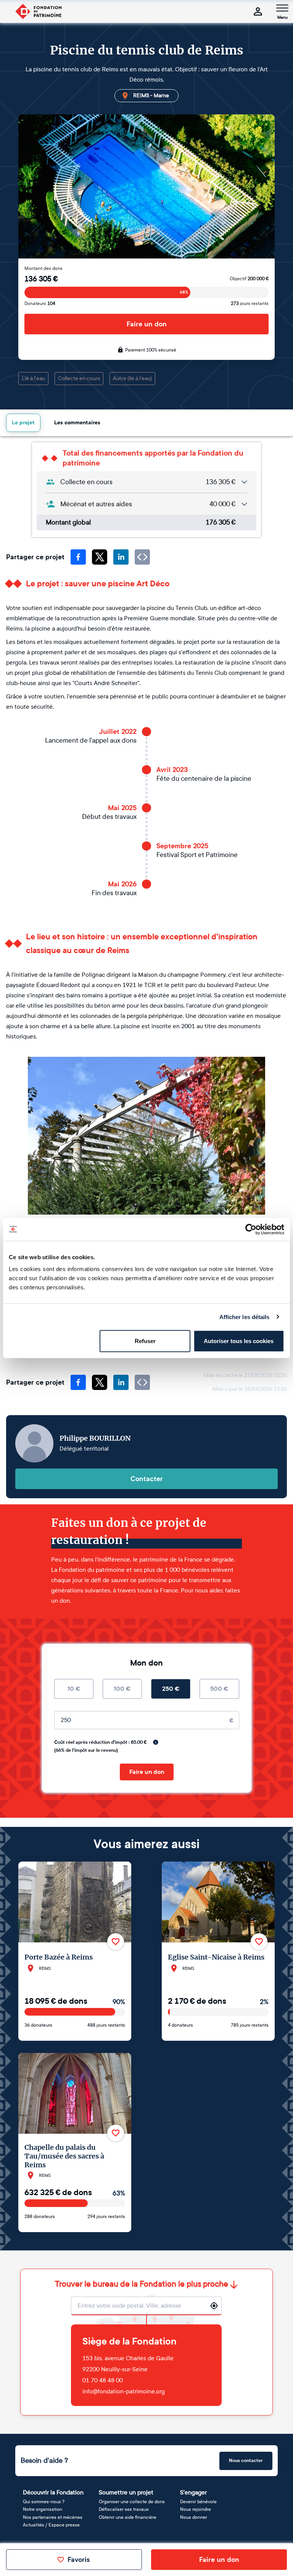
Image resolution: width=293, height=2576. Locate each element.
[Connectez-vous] (258, 11)
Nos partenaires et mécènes (53, 2517)
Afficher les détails (245, 1317)
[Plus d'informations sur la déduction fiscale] (156, 1742)
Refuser (145, 1341)
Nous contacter (246, 2460)
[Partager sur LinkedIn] (121, 557)
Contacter (147, 1479)
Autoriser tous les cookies (239, 1341)
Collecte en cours (79, 378)
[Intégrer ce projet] (142, 557)
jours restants (250, 303)
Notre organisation (43, 2509)
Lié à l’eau (33, 378)
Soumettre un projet (126, 2492)
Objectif (249, 279)
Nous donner (194, 2517)
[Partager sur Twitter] (100, 557)
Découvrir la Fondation (53, 2492)
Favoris (79, 2560)
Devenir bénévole (198, 2502)
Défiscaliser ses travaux (124, 2509)
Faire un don (147, 324)
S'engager (193, 2492)
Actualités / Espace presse (51, 2525)
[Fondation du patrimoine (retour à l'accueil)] (38, 11)
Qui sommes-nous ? (44, 2502)
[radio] (74, 1689)
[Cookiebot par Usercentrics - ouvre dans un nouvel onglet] (251, 1229)
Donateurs (40, 303)
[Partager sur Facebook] (78, 557)
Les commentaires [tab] (77, 423)
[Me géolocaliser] (214, 2306)
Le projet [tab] (23, 423)
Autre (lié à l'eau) (132, 378)
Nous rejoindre (196, 2509)
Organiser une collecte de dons (132, 2502)
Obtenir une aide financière (128, 2517)
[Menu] (282, 8)
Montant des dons (43, 268)
